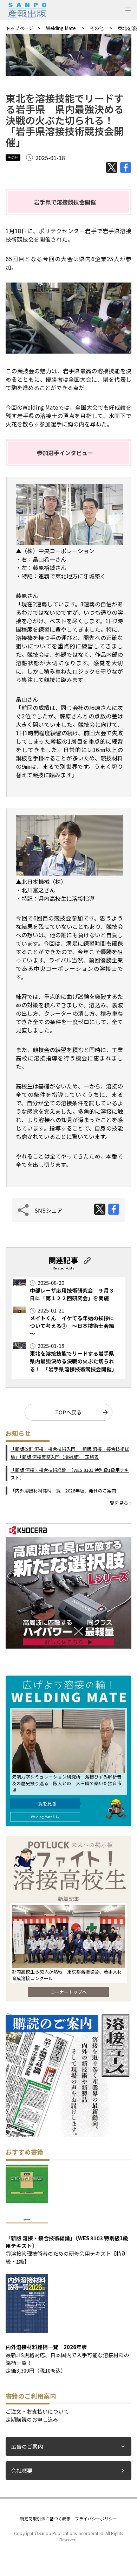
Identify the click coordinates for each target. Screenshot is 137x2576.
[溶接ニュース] (68, 2135)
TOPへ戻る (68, 1412)
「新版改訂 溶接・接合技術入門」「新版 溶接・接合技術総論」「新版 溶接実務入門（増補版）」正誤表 (70, 1453)
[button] (128, 9)
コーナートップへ (68, 1992)
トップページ (19, 28)
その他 (97, 28)
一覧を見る (45, 1804)
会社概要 (22, 2470)
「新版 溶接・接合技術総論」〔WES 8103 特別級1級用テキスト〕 (70, 1474)
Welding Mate (61, 28)
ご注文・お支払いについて (37, 2411)
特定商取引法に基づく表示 (45, 2518)
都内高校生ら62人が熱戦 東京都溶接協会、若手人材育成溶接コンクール (67, 1975)
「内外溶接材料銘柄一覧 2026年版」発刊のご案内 (63, 1491)
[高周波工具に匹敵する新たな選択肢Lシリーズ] (68, 1646)
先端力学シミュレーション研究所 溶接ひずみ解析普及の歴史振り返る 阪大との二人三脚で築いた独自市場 (67, 1783)
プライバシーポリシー (96, 2518)
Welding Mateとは (45, 1817)
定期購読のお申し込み (32, 2419)
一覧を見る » (118, 1503)
